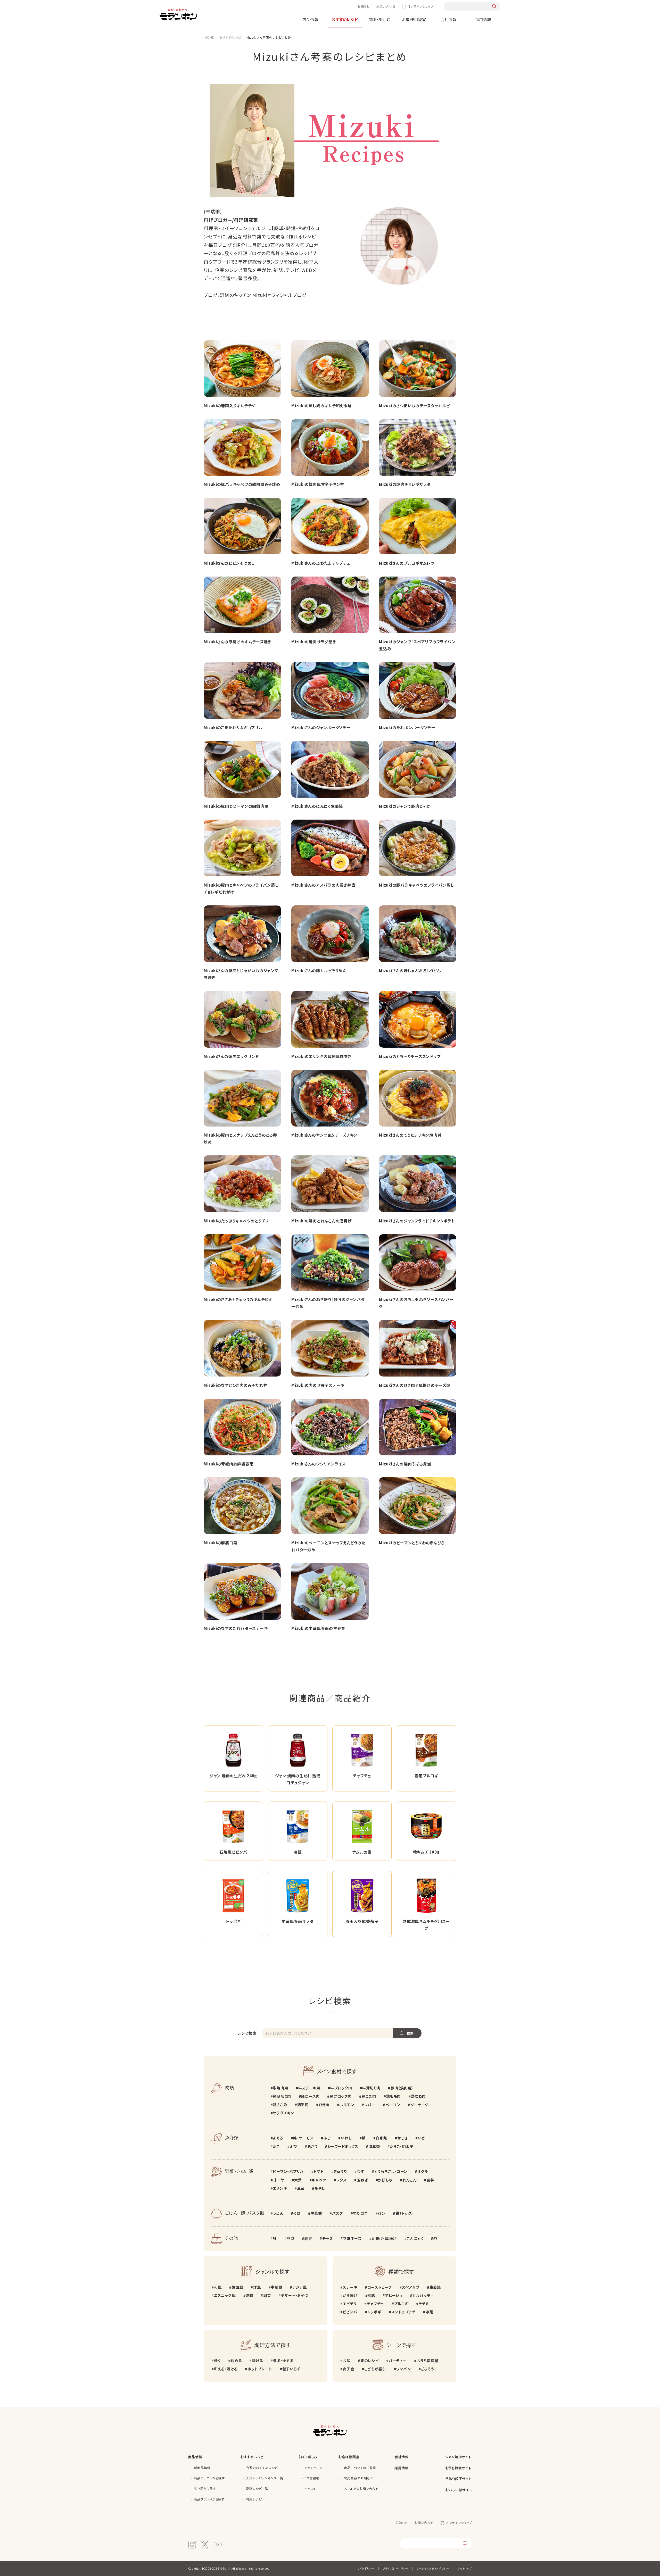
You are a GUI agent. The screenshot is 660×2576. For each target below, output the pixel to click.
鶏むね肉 (418, 2096)
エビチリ (350, 2304)
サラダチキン (283, 2113)
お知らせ (364, 6)
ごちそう (427, 2369)
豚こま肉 (369, 2096)
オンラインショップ (420, 6)
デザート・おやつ (295, 2295)
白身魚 (381, 2138)
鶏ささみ (280, 2105)
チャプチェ (375, 2304)
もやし (320, 2188)
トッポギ (374, 2312)
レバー (370, 2105)
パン (382, 2213)
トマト (319, 2171)
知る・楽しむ (380, 19)
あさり (312, 2146)
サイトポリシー (366, 2568)
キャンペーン (314, 2468)
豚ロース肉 (310, 2096)
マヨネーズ (352, 2238)
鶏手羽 (303, 2105)
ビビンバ (350, 2312)
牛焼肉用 (280, 2088)
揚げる (257, 2361)
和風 (218, 2287)
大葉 (298, 2180)
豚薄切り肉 (282, 2096)
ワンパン (403, 2369)
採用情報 (483, 19)
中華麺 (316, 2213)
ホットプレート (260, 2369)
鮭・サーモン (303, 2138)
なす (360, 2171)
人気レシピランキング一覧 (265, 2478)
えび (293, 2146)
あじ (327, 2138)
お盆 (346, 2361)
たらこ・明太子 (402, 2146)
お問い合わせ (386, 6)
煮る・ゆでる (283, 2361)
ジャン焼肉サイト (458, 2457)
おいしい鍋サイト (459, 2490)
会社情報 (449, 19)
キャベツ (319, 2180)
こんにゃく (415, 2238)
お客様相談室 (414, 19)
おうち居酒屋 (427, 2361)
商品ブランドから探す (209, 2499)
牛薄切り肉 (371, 2088)
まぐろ (278, 2138)
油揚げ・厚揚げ (384, 2238)
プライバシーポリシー (396, 2568)
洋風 (257, 2287)
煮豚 (371, 2295)
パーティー (398, 2361)
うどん (278, 2213)
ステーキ (350, 2287)
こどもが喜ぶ (375, 2369)
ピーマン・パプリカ (288, 2171)
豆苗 (301, 2188)
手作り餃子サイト (459, 2479)
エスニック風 (225, 2295)
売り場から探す (205, 2489)
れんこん (410, 2180)
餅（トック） (404, 2213)
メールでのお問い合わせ (362, 2489)
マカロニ (360, 2213)
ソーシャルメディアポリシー (433, 2568)
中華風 (276, 2287)
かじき (403, 2138)
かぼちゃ (385, 2180)
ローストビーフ (379, 2287)
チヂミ (424, 2304)
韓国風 (237, 2287)
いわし (346, 2138)
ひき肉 (324, 2105)
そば (297, 2213)
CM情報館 (312, 2478)
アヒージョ (394, 2295)
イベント (310, 2489)
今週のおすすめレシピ (262, 2468)
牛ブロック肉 (341, 2088)
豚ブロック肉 (341, 2096)
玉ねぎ (362, 2180)
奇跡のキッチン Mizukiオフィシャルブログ (263, 295)
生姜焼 (435, 2287)
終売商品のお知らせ (359, 2478)
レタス (341, 2180)
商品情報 (311, 19)
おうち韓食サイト (458, 2468)
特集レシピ (254, 2499)
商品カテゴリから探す (209, 2478)
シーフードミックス (343, 2146)
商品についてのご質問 (360, 2468)
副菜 (267, 2295)
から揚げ (350, 2295)
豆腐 (291, 2238)
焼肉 (249, 2295)
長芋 (430, 2180)
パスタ (337, 2213)
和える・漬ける (226, 2369)
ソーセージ (420, 2105)
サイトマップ (465, 2568)
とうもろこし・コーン (391, 2171)
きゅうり (340, 2171)
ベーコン (393, 2105)
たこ (276, 2146)
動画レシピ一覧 (257, 2489)
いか (422, 2138)
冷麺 (429, 2312)
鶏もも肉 (394, 2096)
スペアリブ (411, 2287)
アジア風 (300, 2287)
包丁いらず (291, 2369)
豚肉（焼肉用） (402, 2088)
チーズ (328, 2238)
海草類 (374, 2146)
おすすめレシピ (345, 19)
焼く (217, 2361)
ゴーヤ (278, 2180)
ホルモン (347, 2105)
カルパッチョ (423, 2295)
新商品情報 (202, 2468)
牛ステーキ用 (309, 2088)
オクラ (423, 2171)
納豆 (308, 2238)
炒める (236, 2361)
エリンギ (280, 2188)
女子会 (348, 2369)
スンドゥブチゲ (403, 2312)
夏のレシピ (370, 2361)
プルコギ (401, 2304)
